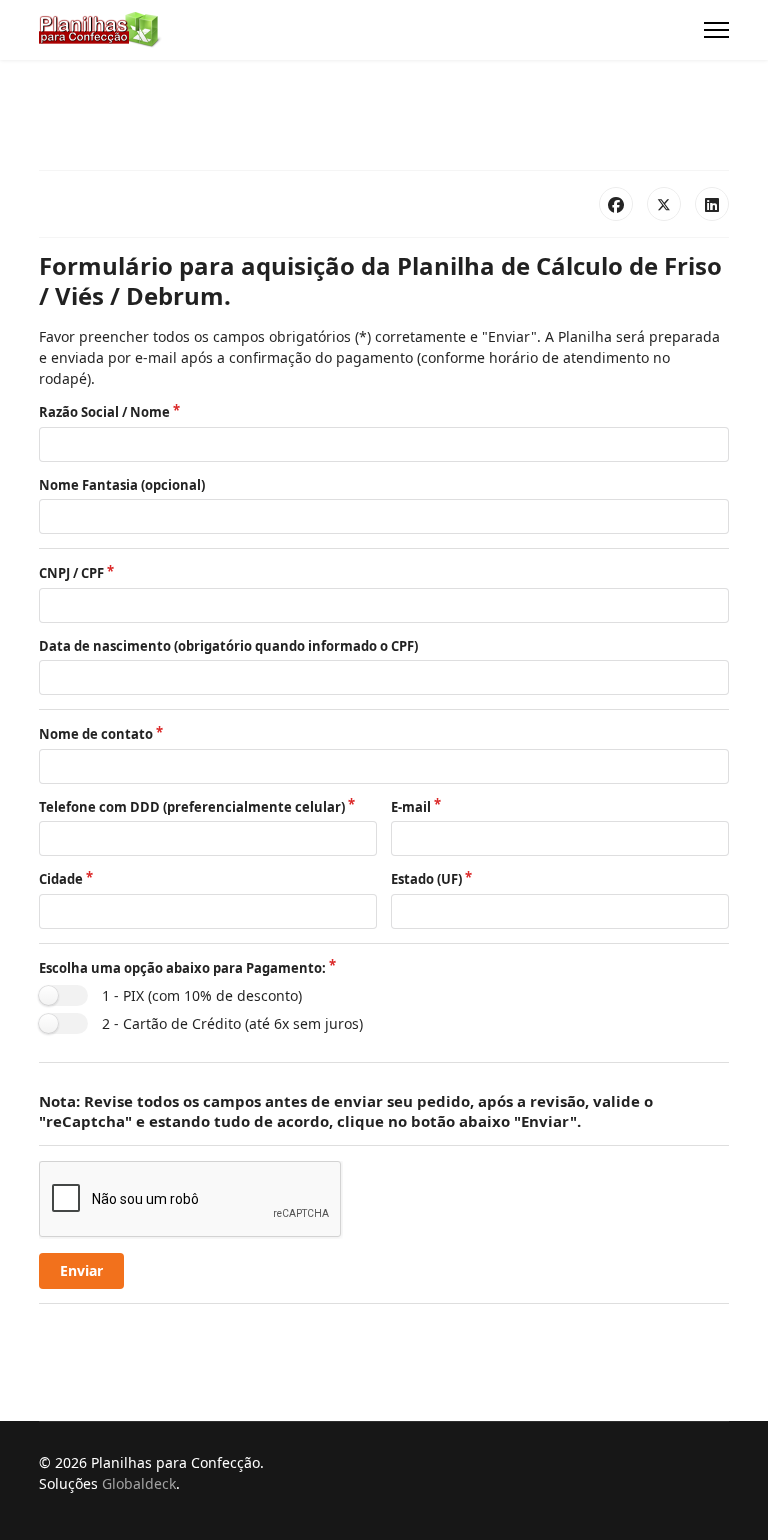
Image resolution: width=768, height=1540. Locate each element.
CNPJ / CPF (71, 573)
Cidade (61, 879)
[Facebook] (616, 204)
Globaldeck (139, 1483)
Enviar (81, 1270)
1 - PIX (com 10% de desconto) (202, 995)
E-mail (411, 807)
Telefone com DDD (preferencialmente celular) (192, 807)
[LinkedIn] (712, 204)
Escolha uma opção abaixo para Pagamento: (182, 968)
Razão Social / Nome (104, 412)
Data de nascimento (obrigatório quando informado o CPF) (228, 646)
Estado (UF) (426, 879)
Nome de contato (96, 734)
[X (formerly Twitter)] (664, 204)
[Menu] (716, 30)
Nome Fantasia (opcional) (122, 485)
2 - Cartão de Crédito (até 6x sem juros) (232, 1023)
